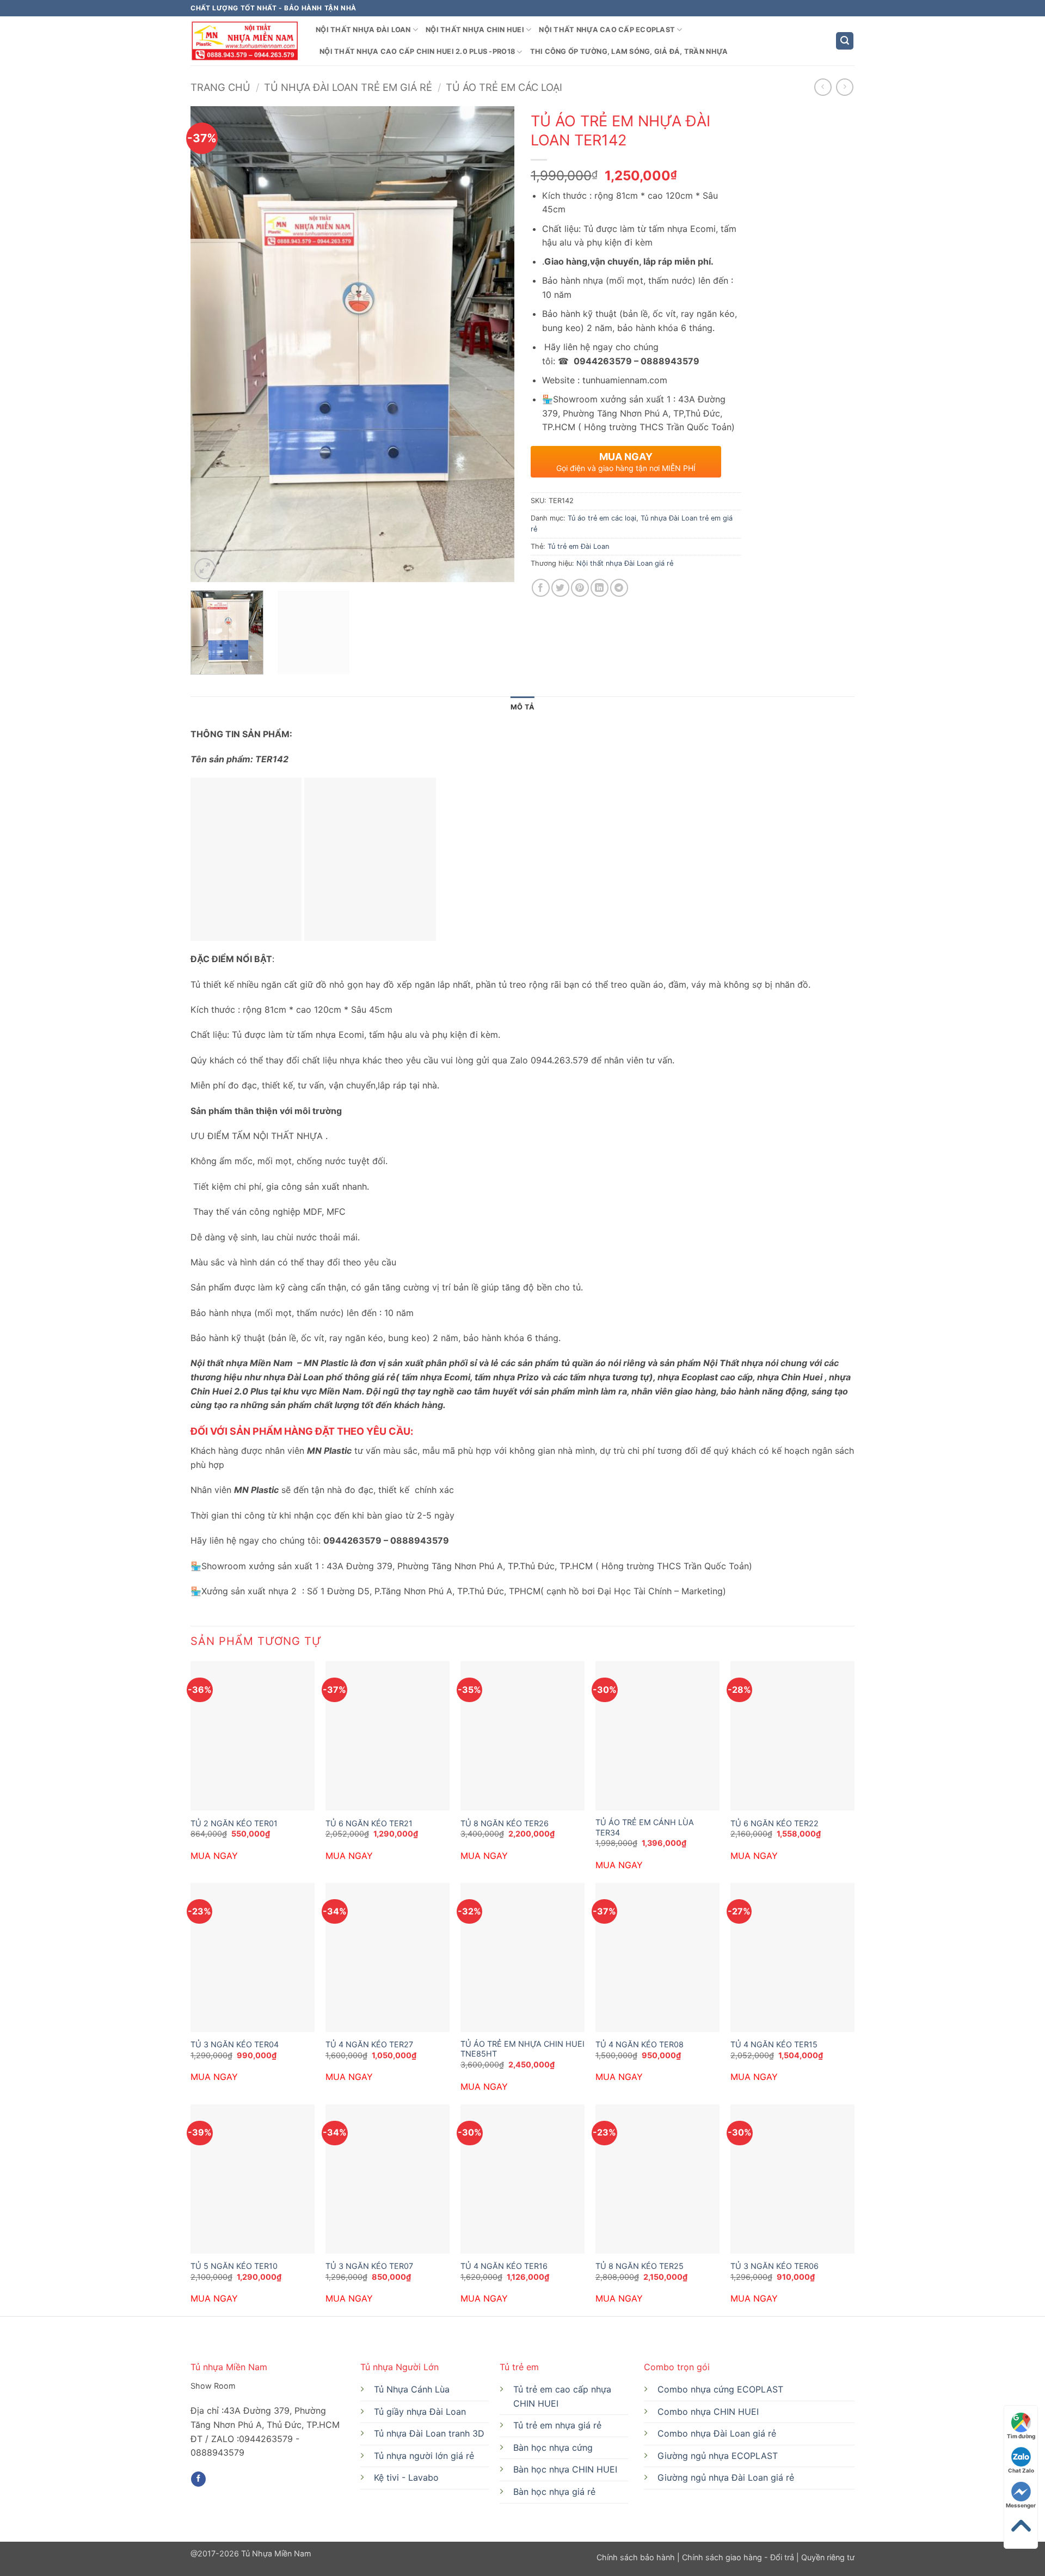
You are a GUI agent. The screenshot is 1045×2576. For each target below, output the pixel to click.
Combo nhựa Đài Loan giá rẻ (717, 2433)
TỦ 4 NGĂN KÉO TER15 (774, 2044)
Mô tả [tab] (522, 707)
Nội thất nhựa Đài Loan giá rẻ (625, 563)
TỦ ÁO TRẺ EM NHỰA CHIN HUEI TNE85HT (522, 2049)
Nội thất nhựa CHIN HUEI (475, 30)
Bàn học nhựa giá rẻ (554, 2492)
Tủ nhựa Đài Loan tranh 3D (429, 2433)
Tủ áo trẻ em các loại (504, 87)
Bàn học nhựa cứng (553, 2447)
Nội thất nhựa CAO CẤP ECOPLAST (607, 30)
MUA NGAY (214, 1856)
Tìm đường (1021, 2436)
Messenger (1021, 2505)
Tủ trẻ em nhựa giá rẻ (557, 2425)
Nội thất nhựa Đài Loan (363, 30)
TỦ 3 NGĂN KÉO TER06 (774, 2266)
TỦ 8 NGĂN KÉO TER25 (640, 2266)
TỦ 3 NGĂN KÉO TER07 (369, 2266)
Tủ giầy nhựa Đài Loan (420, 2412)
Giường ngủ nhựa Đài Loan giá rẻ (726, 2477)
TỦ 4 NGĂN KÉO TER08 (640, 2044)
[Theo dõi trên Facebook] (198, 2479)
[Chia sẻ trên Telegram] (619, 588)
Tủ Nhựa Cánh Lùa (412, 2389)
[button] (845, 41)
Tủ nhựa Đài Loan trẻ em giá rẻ (348, 87)
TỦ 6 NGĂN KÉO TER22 (774, 1823)
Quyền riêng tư (827, 2557)
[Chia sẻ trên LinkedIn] (600, 588)
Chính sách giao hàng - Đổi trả (738, 2557)
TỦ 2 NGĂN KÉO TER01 (234, 1823)
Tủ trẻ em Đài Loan (578, 546)
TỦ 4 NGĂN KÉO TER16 (504, 2266)
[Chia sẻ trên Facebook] (541, 588)
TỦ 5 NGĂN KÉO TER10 (234, 2266)
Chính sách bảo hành (637, 2557)
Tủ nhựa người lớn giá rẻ (424, 2456)
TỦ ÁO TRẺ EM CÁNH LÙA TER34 (645, 1827)
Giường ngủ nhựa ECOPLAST (718, 2456)
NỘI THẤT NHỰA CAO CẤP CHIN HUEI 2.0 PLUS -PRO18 (417, 51)
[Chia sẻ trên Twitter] (560, 588)
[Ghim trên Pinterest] (580, 588)
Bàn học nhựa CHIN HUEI (565, 2469)
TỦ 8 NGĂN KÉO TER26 (505, 1823)
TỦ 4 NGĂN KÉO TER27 (369, 2044)
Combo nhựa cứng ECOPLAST (720, 2389)
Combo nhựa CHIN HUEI (708, 2412)
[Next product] (823, 87)
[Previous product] (844, 87)
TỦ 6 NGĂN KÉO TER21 (369, 1823)
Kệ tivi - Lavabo (406, 2477)
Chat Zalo (1021, 2470)
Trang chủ (220, 87)
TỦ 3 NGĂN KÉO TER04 (235, 2044)
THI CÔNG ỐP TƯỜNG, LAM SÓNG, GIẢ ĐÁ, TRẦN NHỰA (629, 51)
